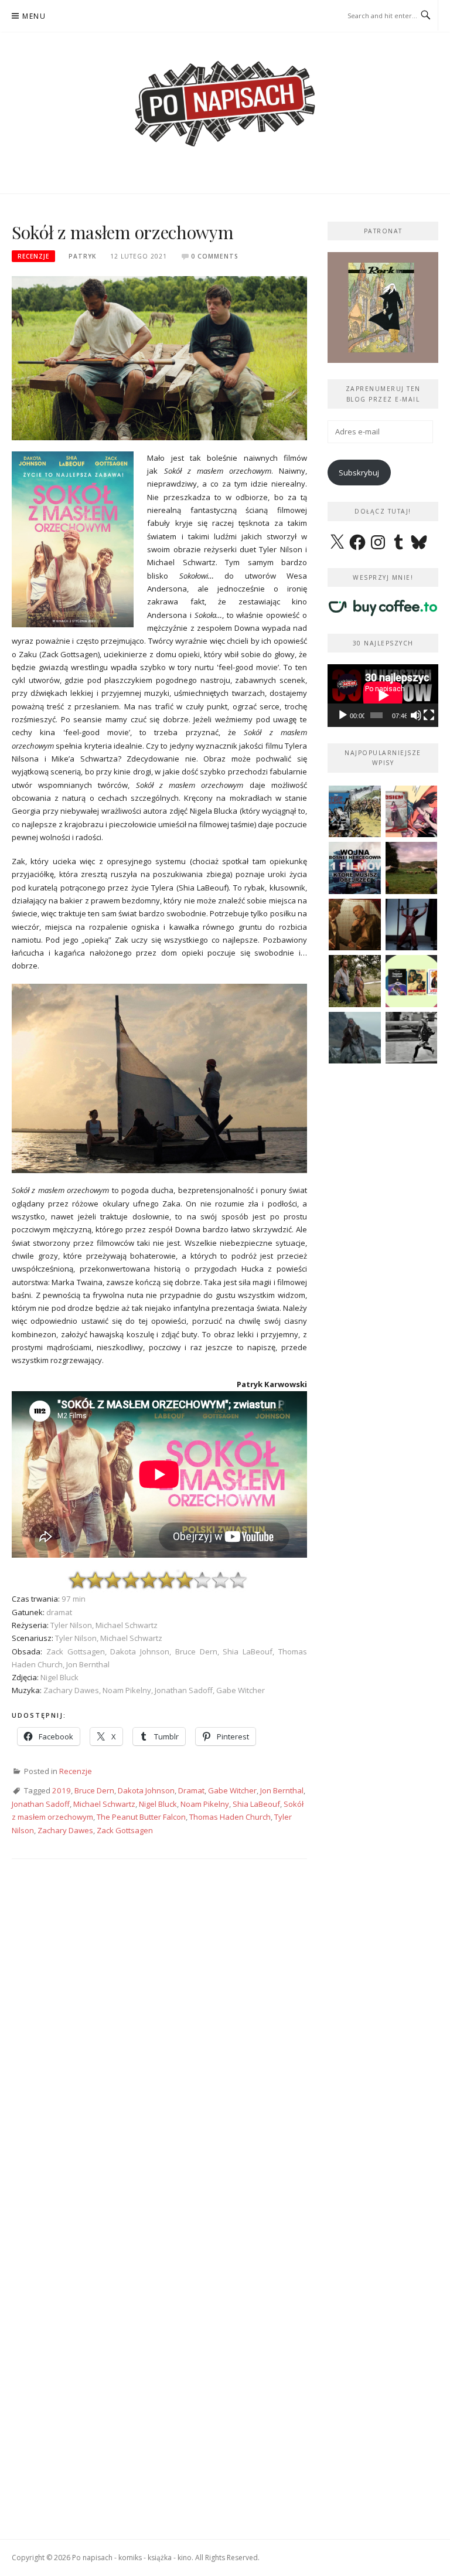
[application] (383, 695)
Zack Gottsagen (125, 1830)
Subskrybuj (359, 473)
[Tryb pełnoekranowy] (429, 715)
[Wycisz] (416, 715)
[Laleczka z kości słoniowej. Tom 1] (355, 812)
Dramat (191, 1790)
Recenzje (33, 256)
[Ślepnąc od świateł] (355, 925)
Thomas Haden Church (230, 1817)
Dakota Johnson (146, 1790)
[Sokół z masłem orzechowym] (159, 357)
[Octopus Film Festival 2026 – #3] (412, 981)
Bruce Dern (94, 1790)
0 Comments (215, 256)
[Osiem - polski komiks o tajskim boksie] (412, 812)
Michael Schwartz (104, 1804)
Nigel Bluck (158, 1804)
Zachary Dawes (65, 1830)
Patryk (82, 256)
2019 (62, 1790)
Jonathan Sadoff (41, 1804)
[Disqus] (159, 2041)
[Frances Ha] (412, 1038)
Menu (34, 16)
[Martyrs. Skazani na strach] (412, 925)
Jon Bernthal (282, 1790)
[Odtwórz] (343, 715)
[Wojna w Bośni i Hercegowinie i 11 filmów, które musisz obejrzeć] (355, 868)
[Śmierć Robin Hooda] (355, 1038)
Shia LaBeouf (256, 1804)
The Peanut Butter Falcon (141, 1817)
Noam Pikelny (205, 1804)
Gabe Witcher (232, 1790)
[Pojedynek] (412, 868)
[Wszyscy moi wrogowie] (355, 981)
